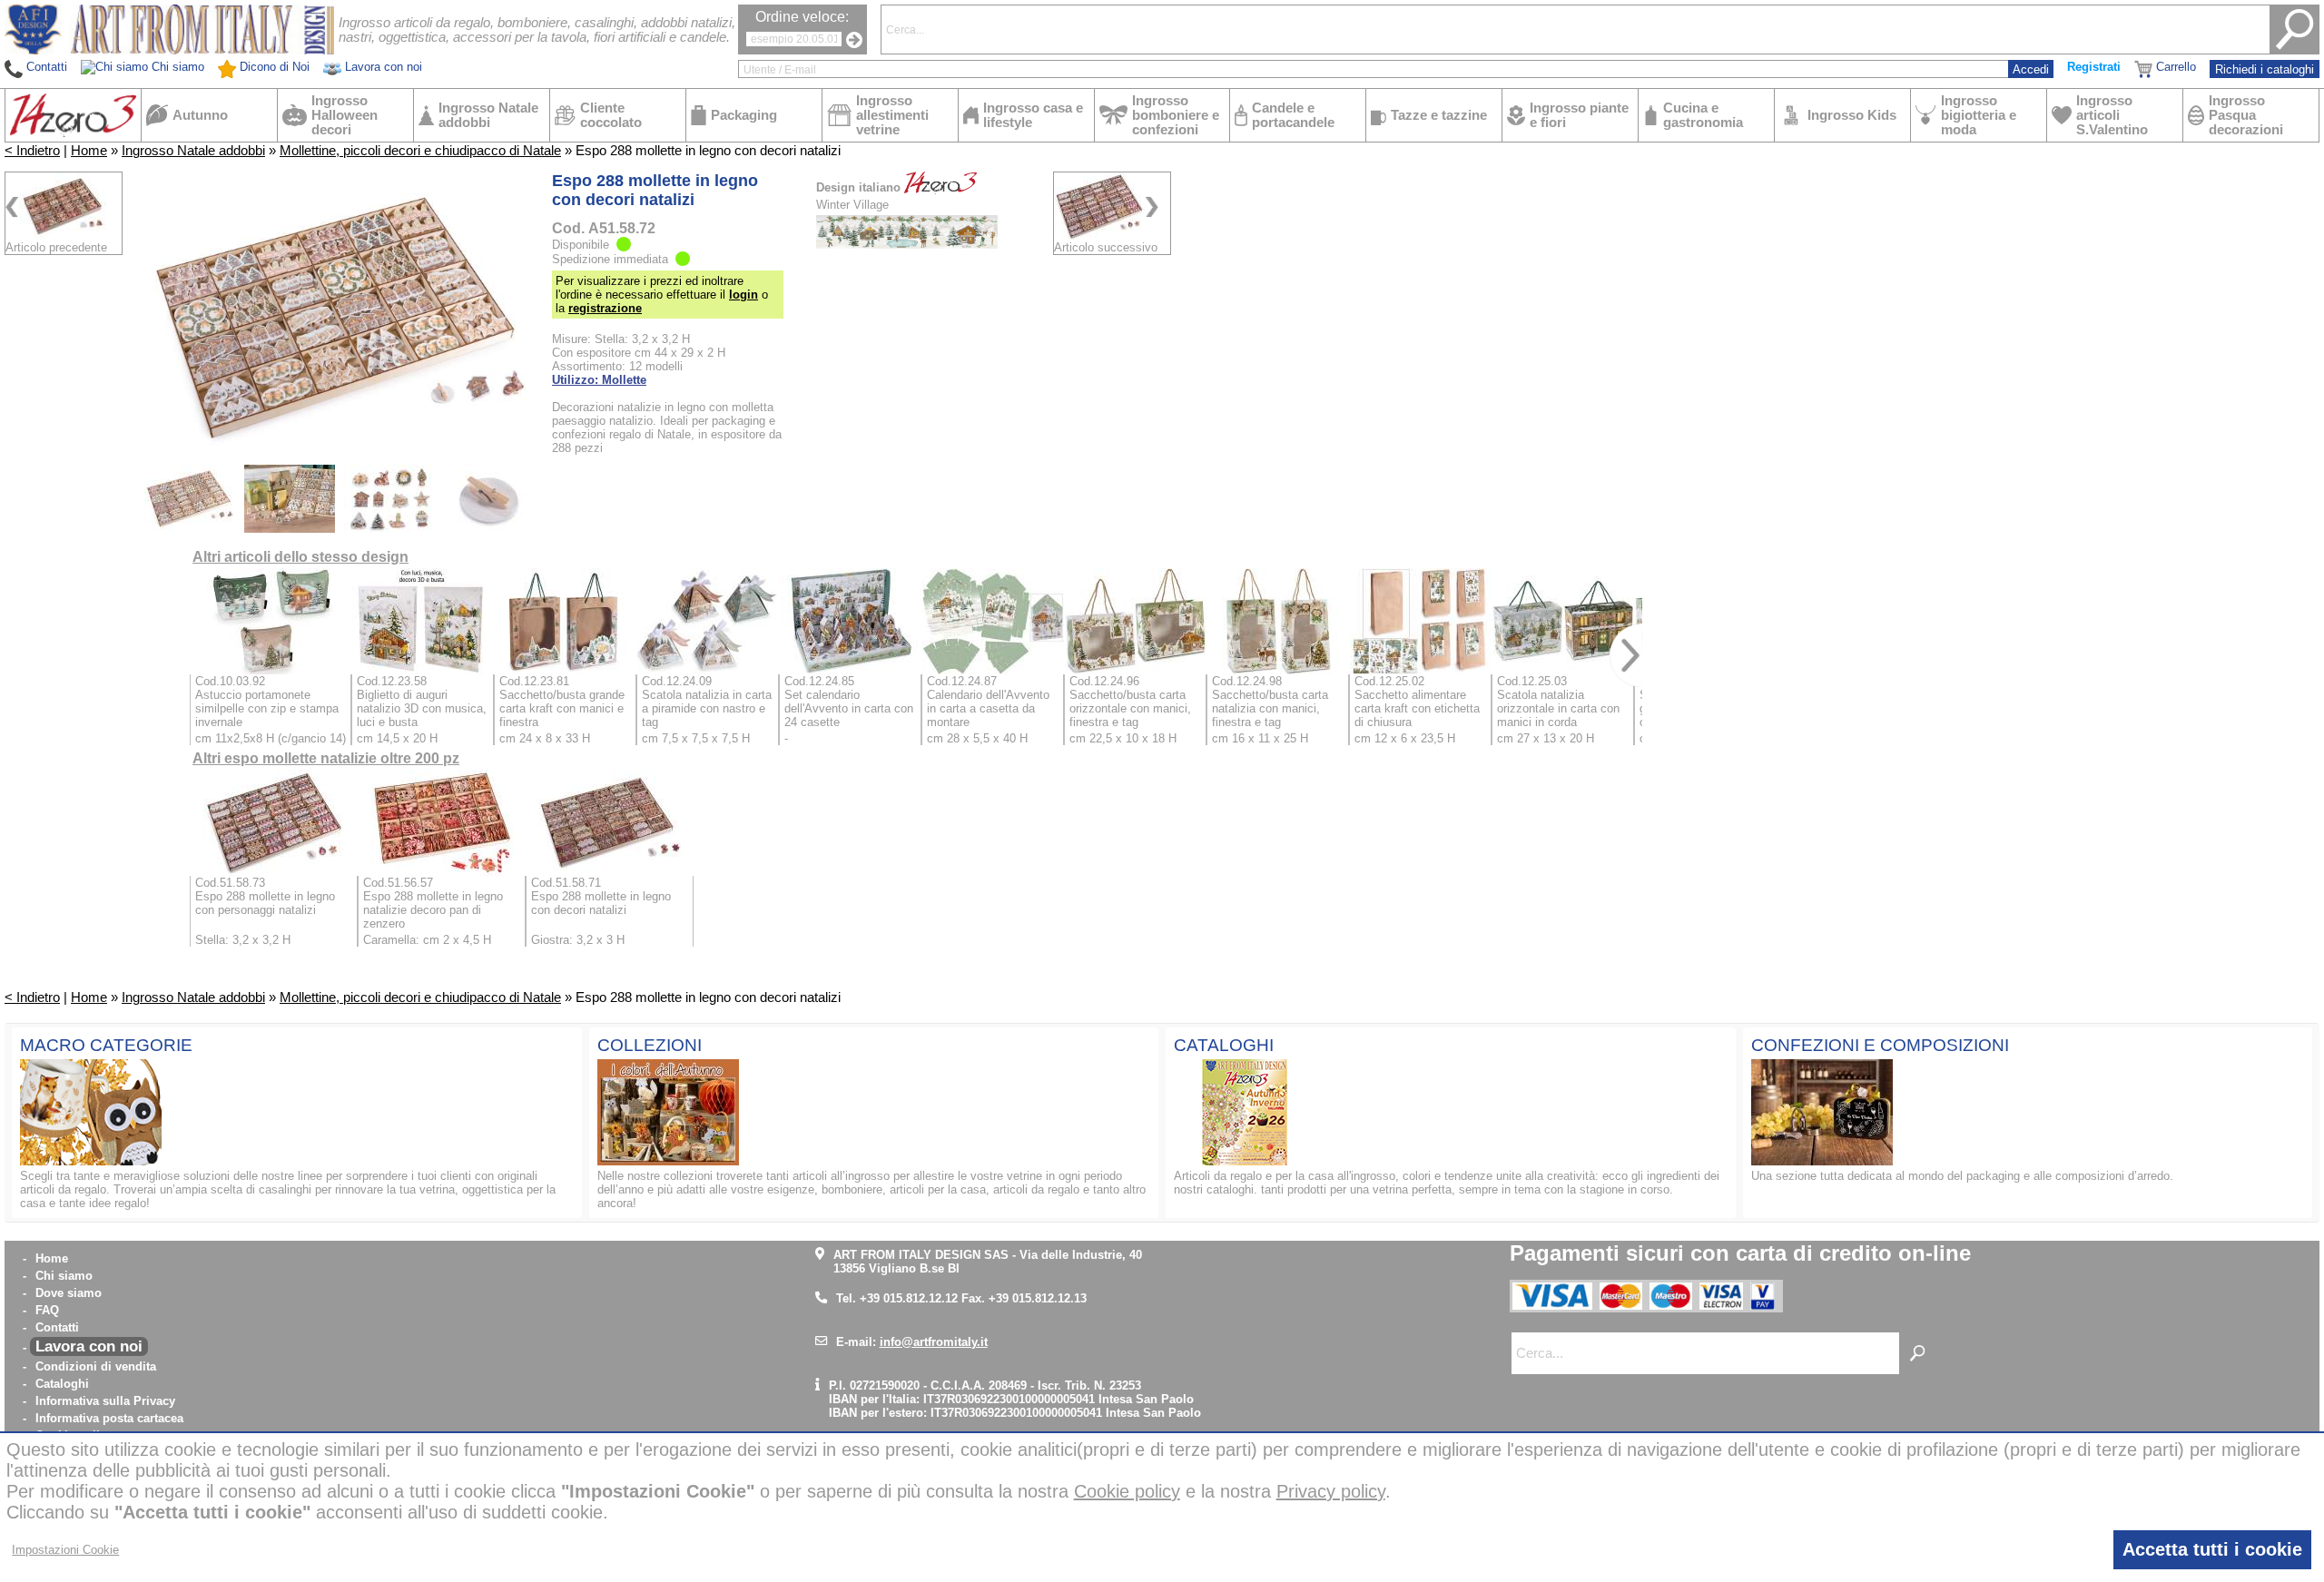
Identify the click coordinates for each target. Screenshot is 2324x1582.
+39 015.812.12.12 (909, 1298)
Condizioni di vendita (96, 1366)
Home (89, 151)
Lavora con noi (89, 1346)
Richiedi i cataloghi (2265, 69)
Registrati (2094, 67)
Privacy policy (1331, 1491)
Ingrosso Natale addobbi (193, 151)
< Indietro (32, 151)
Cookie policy (1127, 1491)
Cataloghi (62, 1384)
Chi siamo (64, 1276)
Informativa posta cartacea (109, 1418)
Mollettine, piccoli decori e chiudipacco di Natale (420, 151)
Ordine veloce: (802, 17)
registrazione (605, 308)
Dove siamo (69, 1293)
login (743, 295)
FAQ (47, 1310)
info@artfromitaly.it (934, 1342)
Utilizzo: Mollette (599, 380)
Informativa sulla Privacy (105, 1401)
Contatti (57, 1327)
